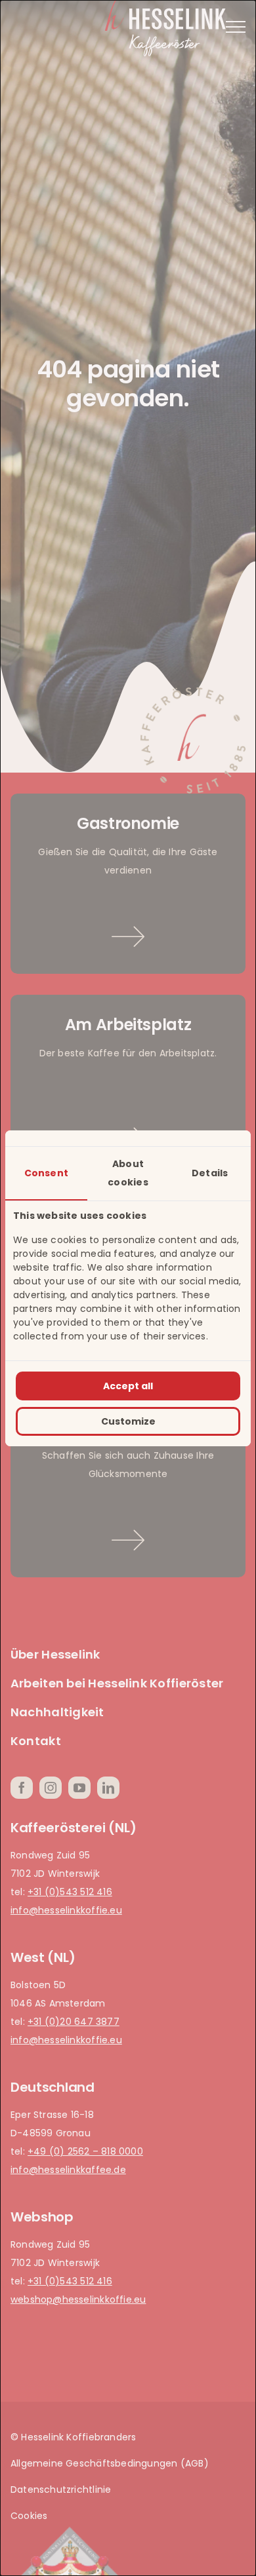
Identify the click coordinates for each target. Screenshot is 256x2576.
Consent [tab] (46, 1173)
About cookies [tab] (128, 1173)
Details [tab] (210, 1173)
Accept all (128, 1386)
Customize (128, 1421)
